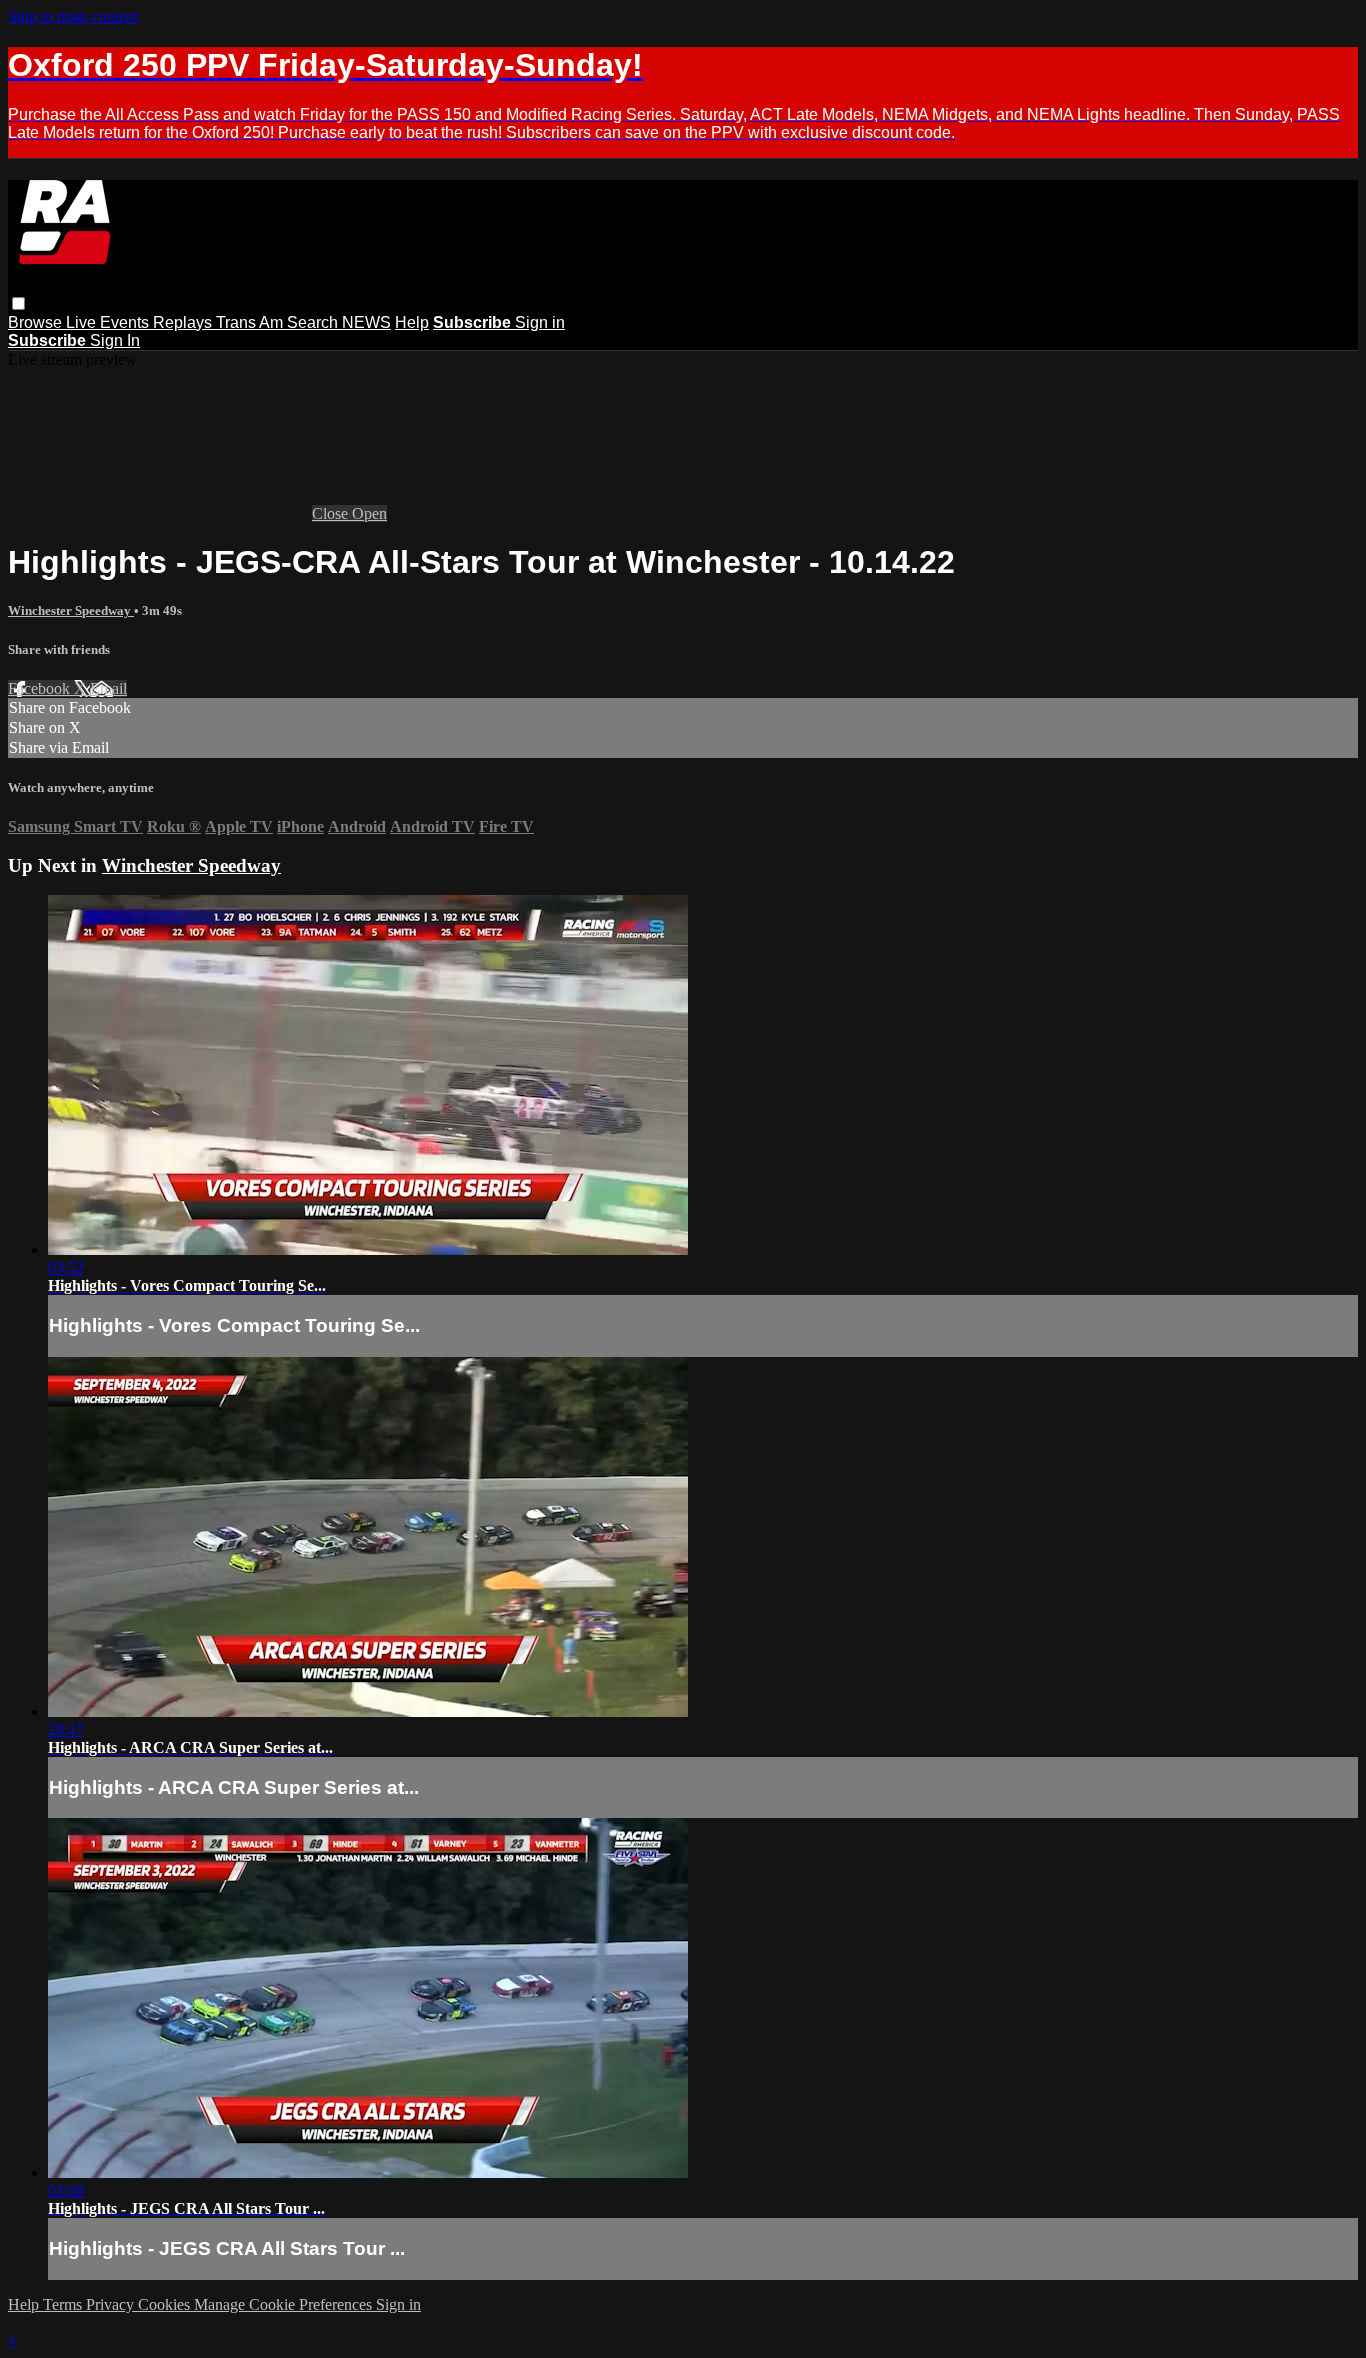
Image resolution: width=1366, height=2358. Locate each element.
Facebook (41, 688)
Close (332, 513)
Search (314, 322)
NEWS (366, 322)
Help (412, 322)
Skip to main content (73, 16)
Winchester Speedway (71, 610)
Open (369, 513)
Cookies (166, 2304)
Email (108, 688)
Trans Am (251, 322)
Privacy (112, 2304)
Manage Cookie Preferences (285, 2304)
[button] (18, 303)
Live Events (109, 322)
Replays (184, 322)
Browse (37, 322)
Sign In (115, 340)
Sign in (540, 322)
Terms (64, 2304)
